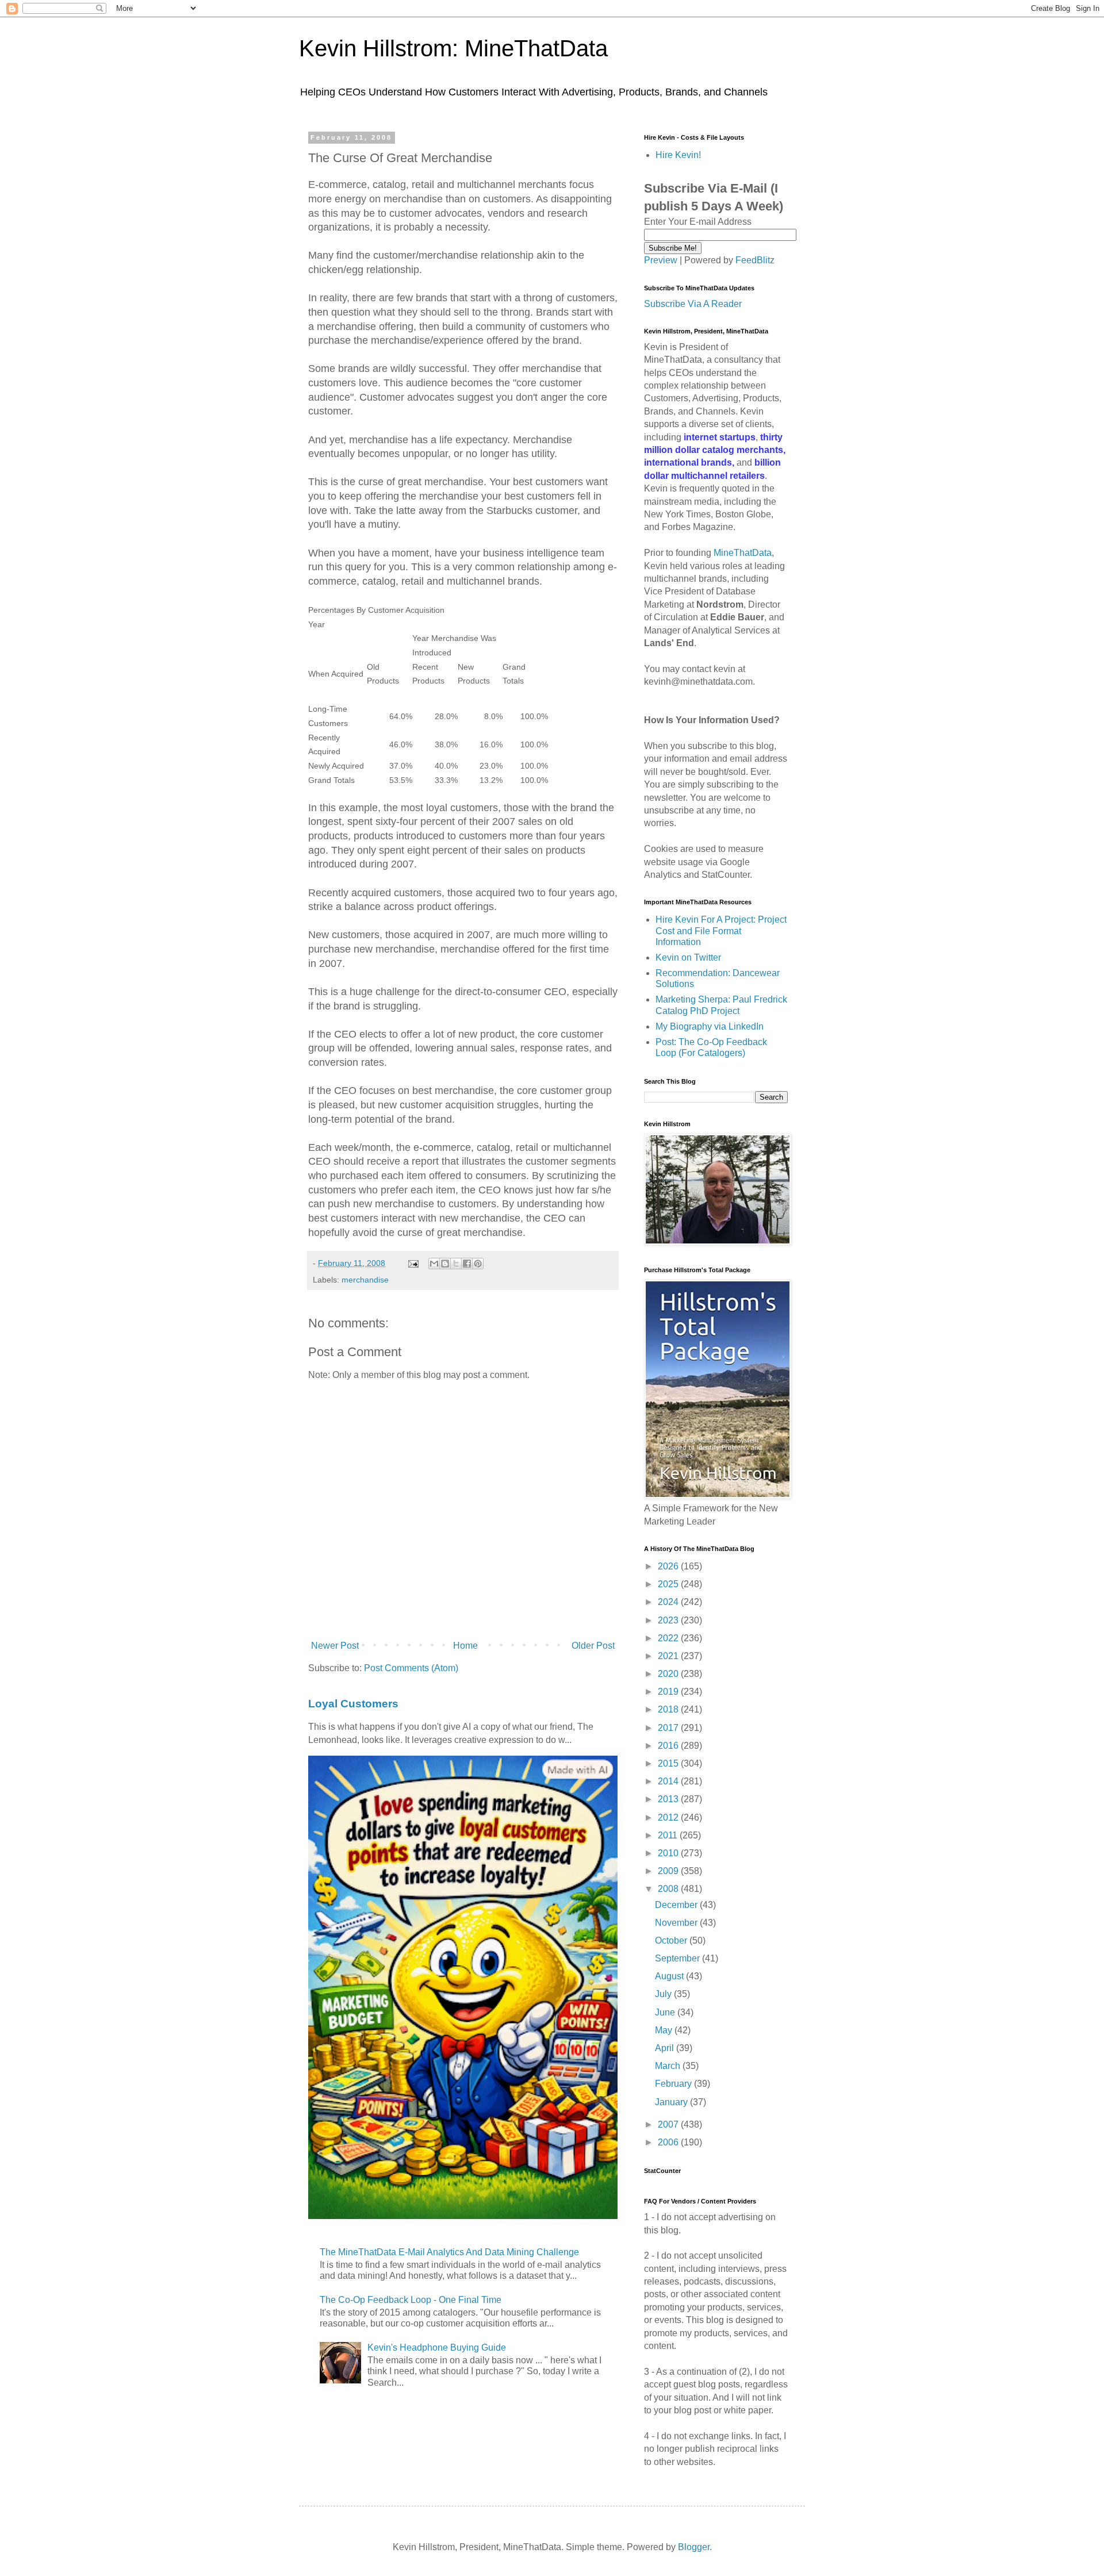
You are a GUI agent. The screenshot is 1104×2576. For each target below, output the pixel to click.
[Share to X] (456, 1264)
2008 (669, 1889)
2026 (669, 1566)
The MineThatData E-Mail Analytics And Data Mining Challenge (449, 2252)
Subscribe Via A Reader (693, 304)
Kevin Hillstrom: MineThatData (453, 48)
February (674, 2084)
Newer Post (335, 1646)
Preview (661, 260)
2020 (669, 1674)
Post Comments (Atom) (411, 1668)
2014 (669, 1781)
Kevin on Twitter (688, 957)
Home (465, 1646)
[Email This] (434, 1264)
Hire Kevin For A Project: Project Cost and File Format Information (721, 930)
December (677, 1905)
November (677, 1923)
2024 (669, 1602)
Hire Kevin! (678, 155)
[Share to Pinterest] (478, 1264)
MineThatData (743, 553)
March (669, 2066)
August (670, 1976)
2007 (669, 2124)
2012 (669, 1817)
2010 (669, 1853)
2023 (669, 1620)
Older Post (593, 1646)
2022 (669, 1638)
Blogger (694, 2547)
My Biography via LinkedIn (710, 1026)
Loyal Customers (353, 1704)
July (664, 1994)
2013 (669, 1799)
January (672, 2102)
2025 (669, 1584)
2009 (669, 1871)
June (666, 2012)
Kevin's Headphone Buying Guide (437, 2347)
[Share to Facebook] (467, 1264)
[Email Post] (413, 1263)
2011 (669, 1835)
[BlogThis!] (445, 1264)
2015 (669, 1763)
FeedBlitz (755, 260)
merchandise (365, 1280)
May (665, 2030)
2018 (669, 1709)
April (666, 2048)
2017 (669, 1728)
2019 (669, 1692)
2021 (669, 1656)
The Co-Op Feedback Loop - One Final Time (411, 2300)
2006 (669, 2142)
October (672, 1940)
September (678, 1958)
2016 (669, 1746)
